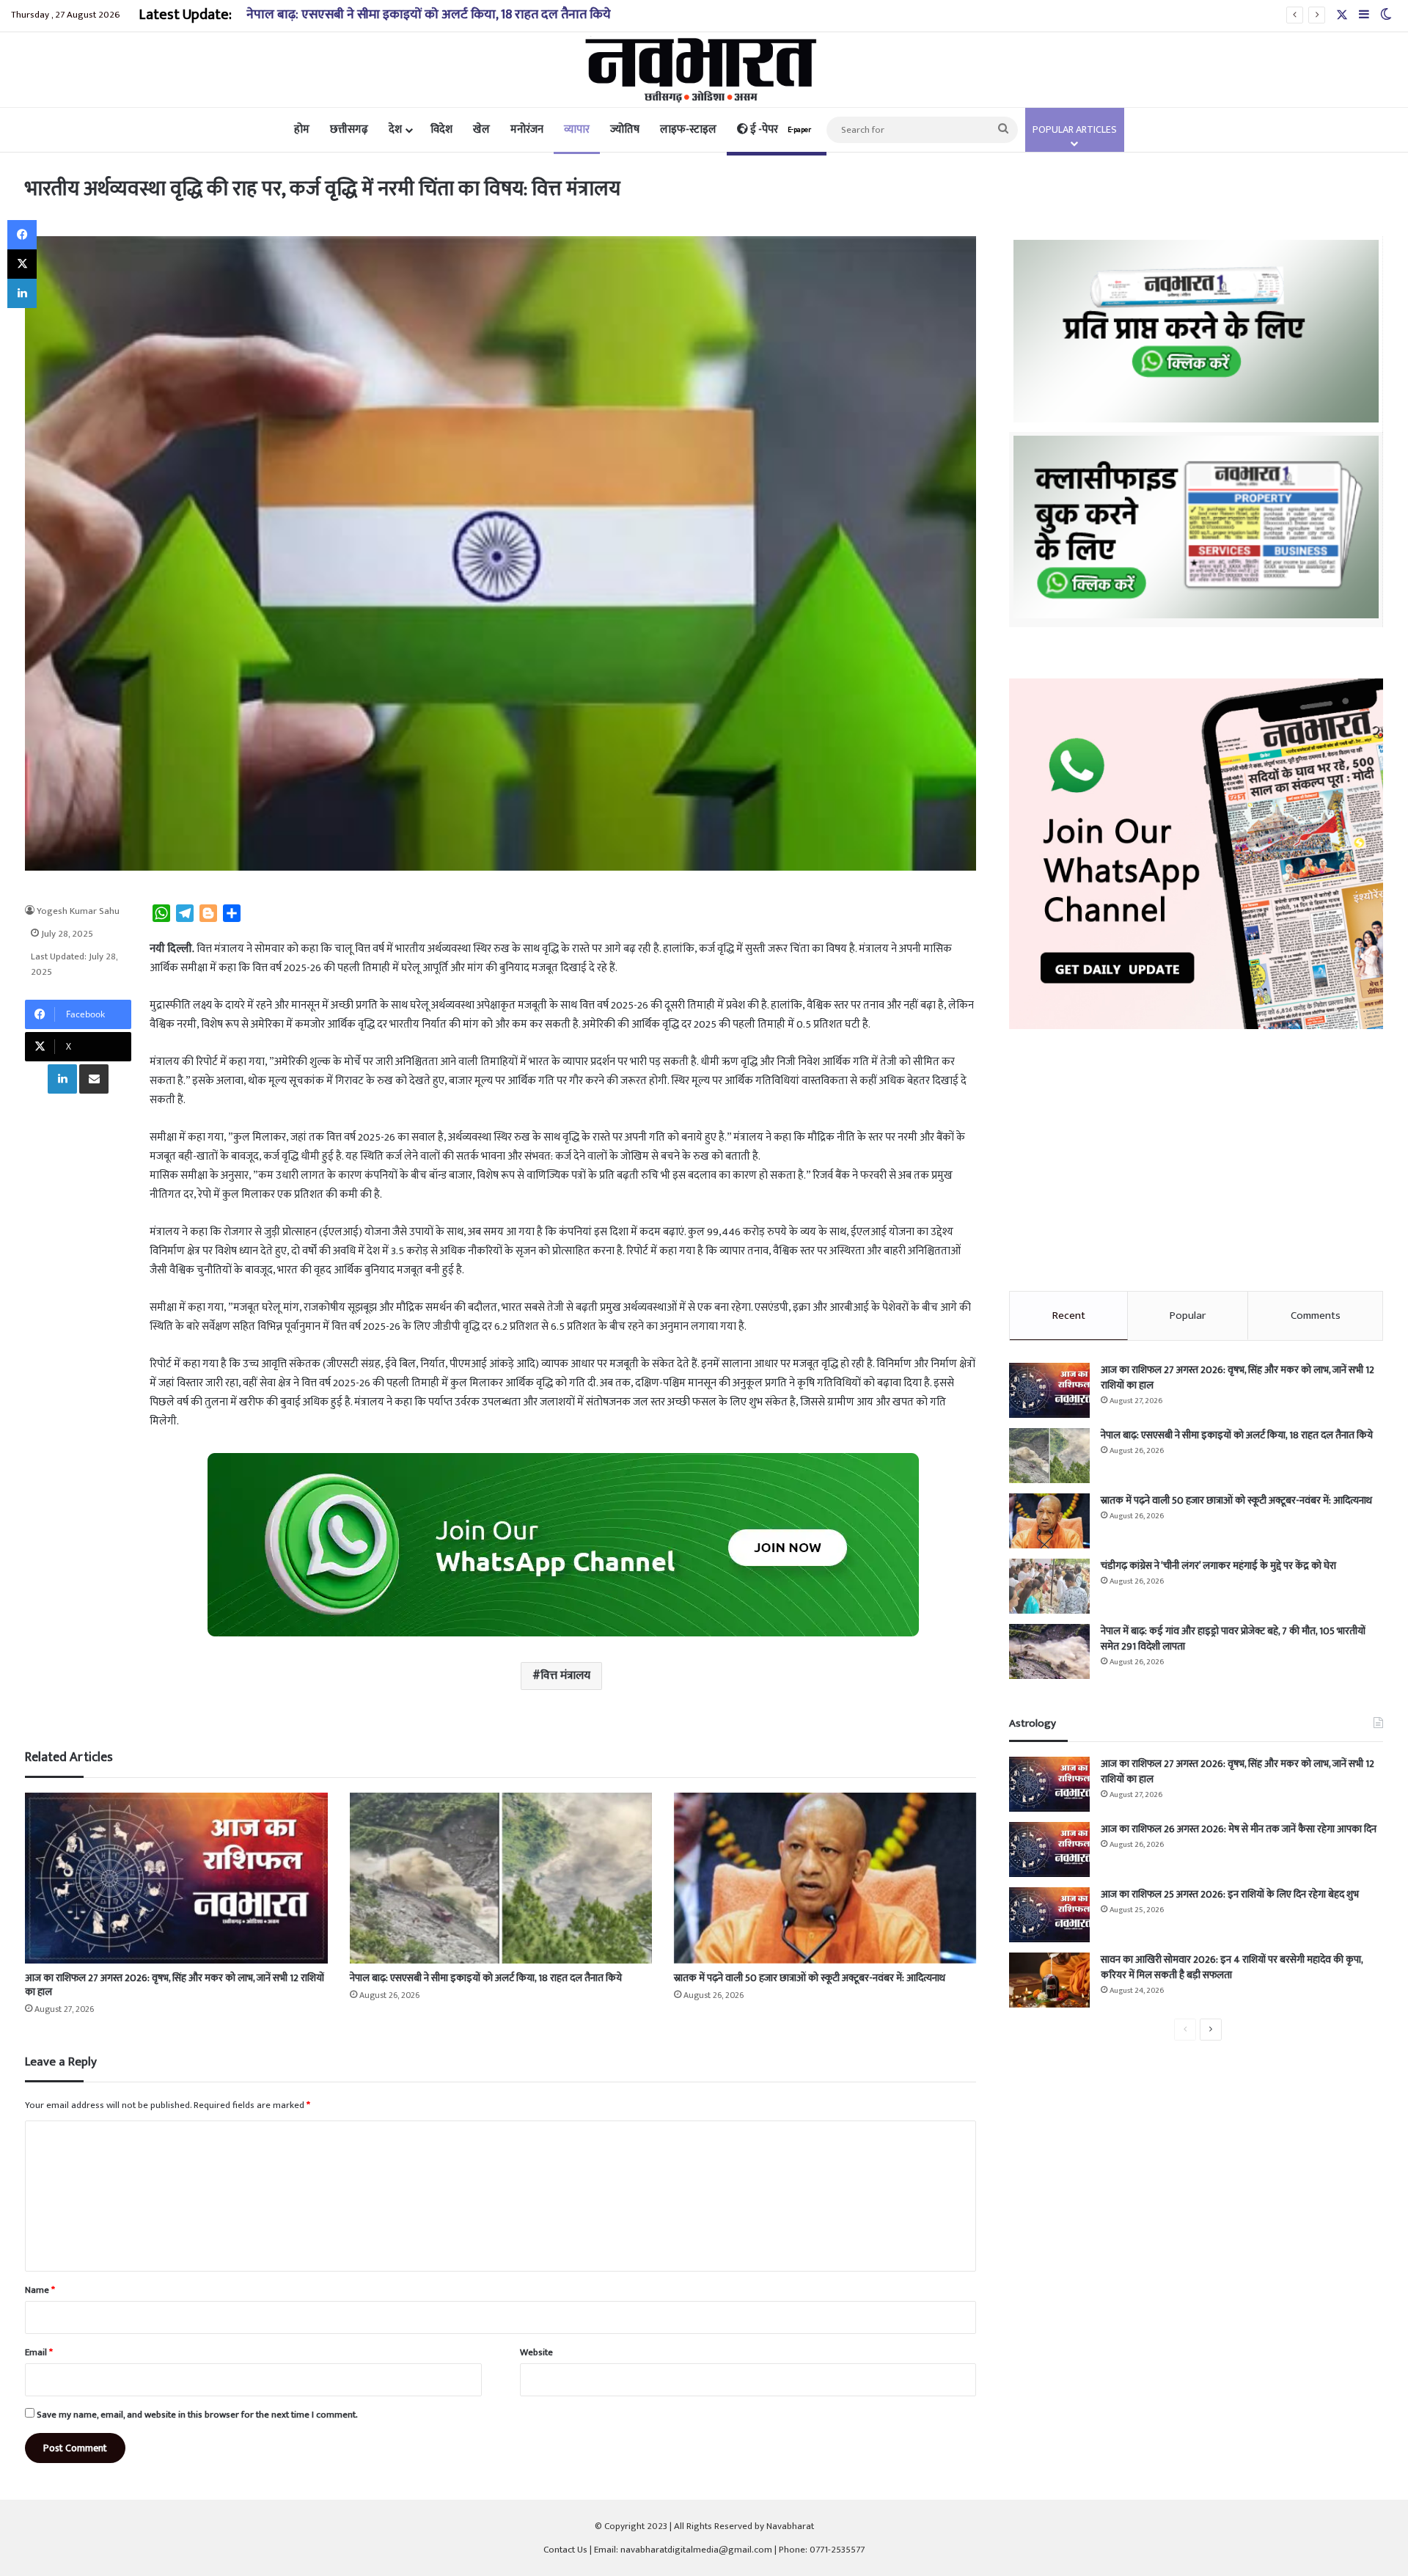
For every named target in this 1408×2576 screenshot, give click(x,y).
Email (39, 2352)
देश (395, 129)
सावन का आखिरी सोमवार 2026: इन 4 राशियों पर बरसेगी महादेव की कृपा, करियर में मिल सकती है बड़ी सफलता (1232, 1967)
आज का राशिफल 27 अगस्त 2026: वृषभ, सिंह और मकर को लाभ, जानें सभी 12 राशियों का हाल (175, 1985)
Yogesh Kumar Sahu (78, 911)
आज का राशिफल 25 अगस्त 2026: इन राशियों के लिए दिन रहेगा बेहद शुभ (1230, 1894)
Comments (1316, 1316)
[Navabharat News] (704, 70)
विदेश (441, 129)
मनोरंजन (527, 129)
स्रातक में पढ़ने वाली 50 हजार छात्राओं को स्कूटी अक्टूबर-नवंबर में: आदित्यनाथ (810, 1978)
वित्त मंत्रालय (565, 1676)
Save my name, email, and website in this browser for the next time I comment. (197, 2415)
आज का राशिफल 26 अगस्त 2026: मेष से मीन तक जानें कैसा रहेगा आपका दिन (1239, 1829)
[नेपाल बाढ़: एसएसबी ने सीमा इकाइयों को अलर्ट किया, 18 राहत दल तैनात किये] (501, 1878)
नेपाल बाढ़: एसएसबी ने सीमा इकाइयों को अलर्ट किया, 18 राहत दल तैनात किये (429, 15)
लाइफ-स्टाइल (688, 129)
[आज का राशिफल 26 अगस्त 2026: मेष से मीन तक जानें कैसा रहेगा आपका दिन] (1049, 1849)
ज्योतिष (625, 129)
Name (40, 2290)
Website (536, 2352)
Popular (1188, 1316)
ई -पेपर (780, 129)
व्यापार (577, 129)
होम (302, 129)
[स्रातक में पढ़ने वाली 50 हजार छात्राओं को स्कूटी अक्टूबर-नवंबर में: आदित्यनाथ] (825, 1878)
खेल (481, 129)
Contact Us (565, 2550)
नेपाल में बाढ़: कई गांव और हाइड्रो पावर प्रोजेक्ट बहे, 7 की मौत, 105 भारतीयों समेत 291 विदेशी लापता (1233, 1639)
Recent (1069, 1316)
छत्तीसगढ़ (349, 129)
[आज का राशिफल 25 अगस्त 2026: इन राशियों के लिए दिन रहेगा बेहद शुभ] (1049, 1915)
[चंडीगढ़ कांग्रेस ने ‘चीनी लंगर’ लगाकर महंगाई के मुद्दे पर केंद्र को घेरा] (1049, 1586)
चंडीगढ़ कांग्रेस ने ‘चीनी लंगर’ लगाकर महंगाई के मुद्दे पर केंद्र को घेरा (1218, 1566)
